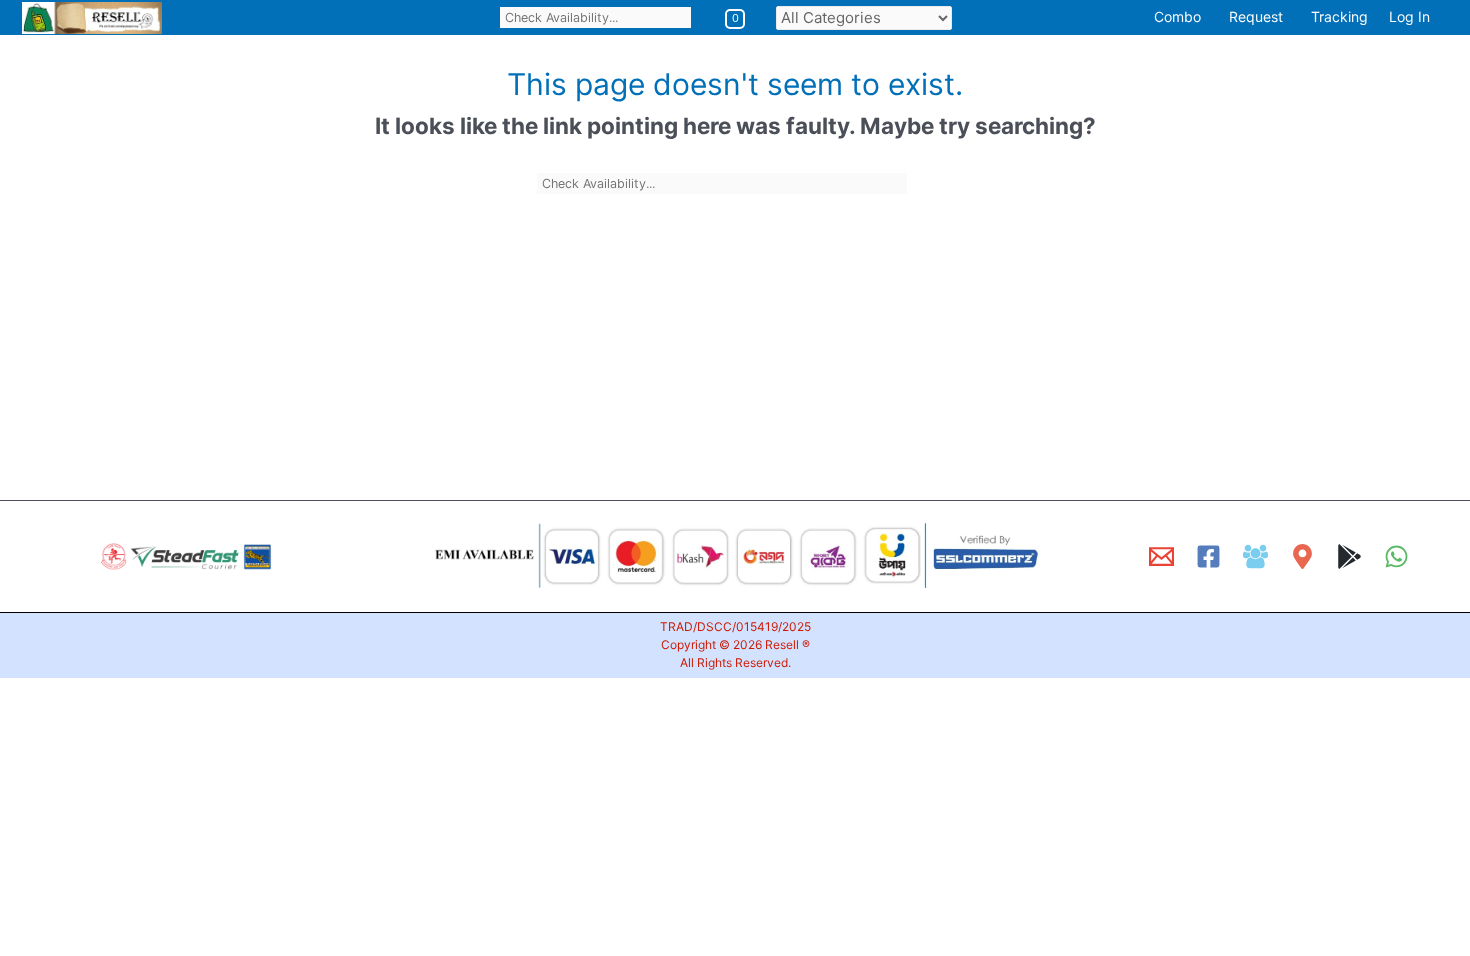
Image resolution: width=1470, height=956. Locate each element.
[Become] (1255, 556)
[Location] (1302, 556)
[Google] (1349, 556)
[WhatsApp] (1396, 556)
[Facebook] (1208, 556)
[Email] (1161, 556)
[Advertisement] (600, 337)
